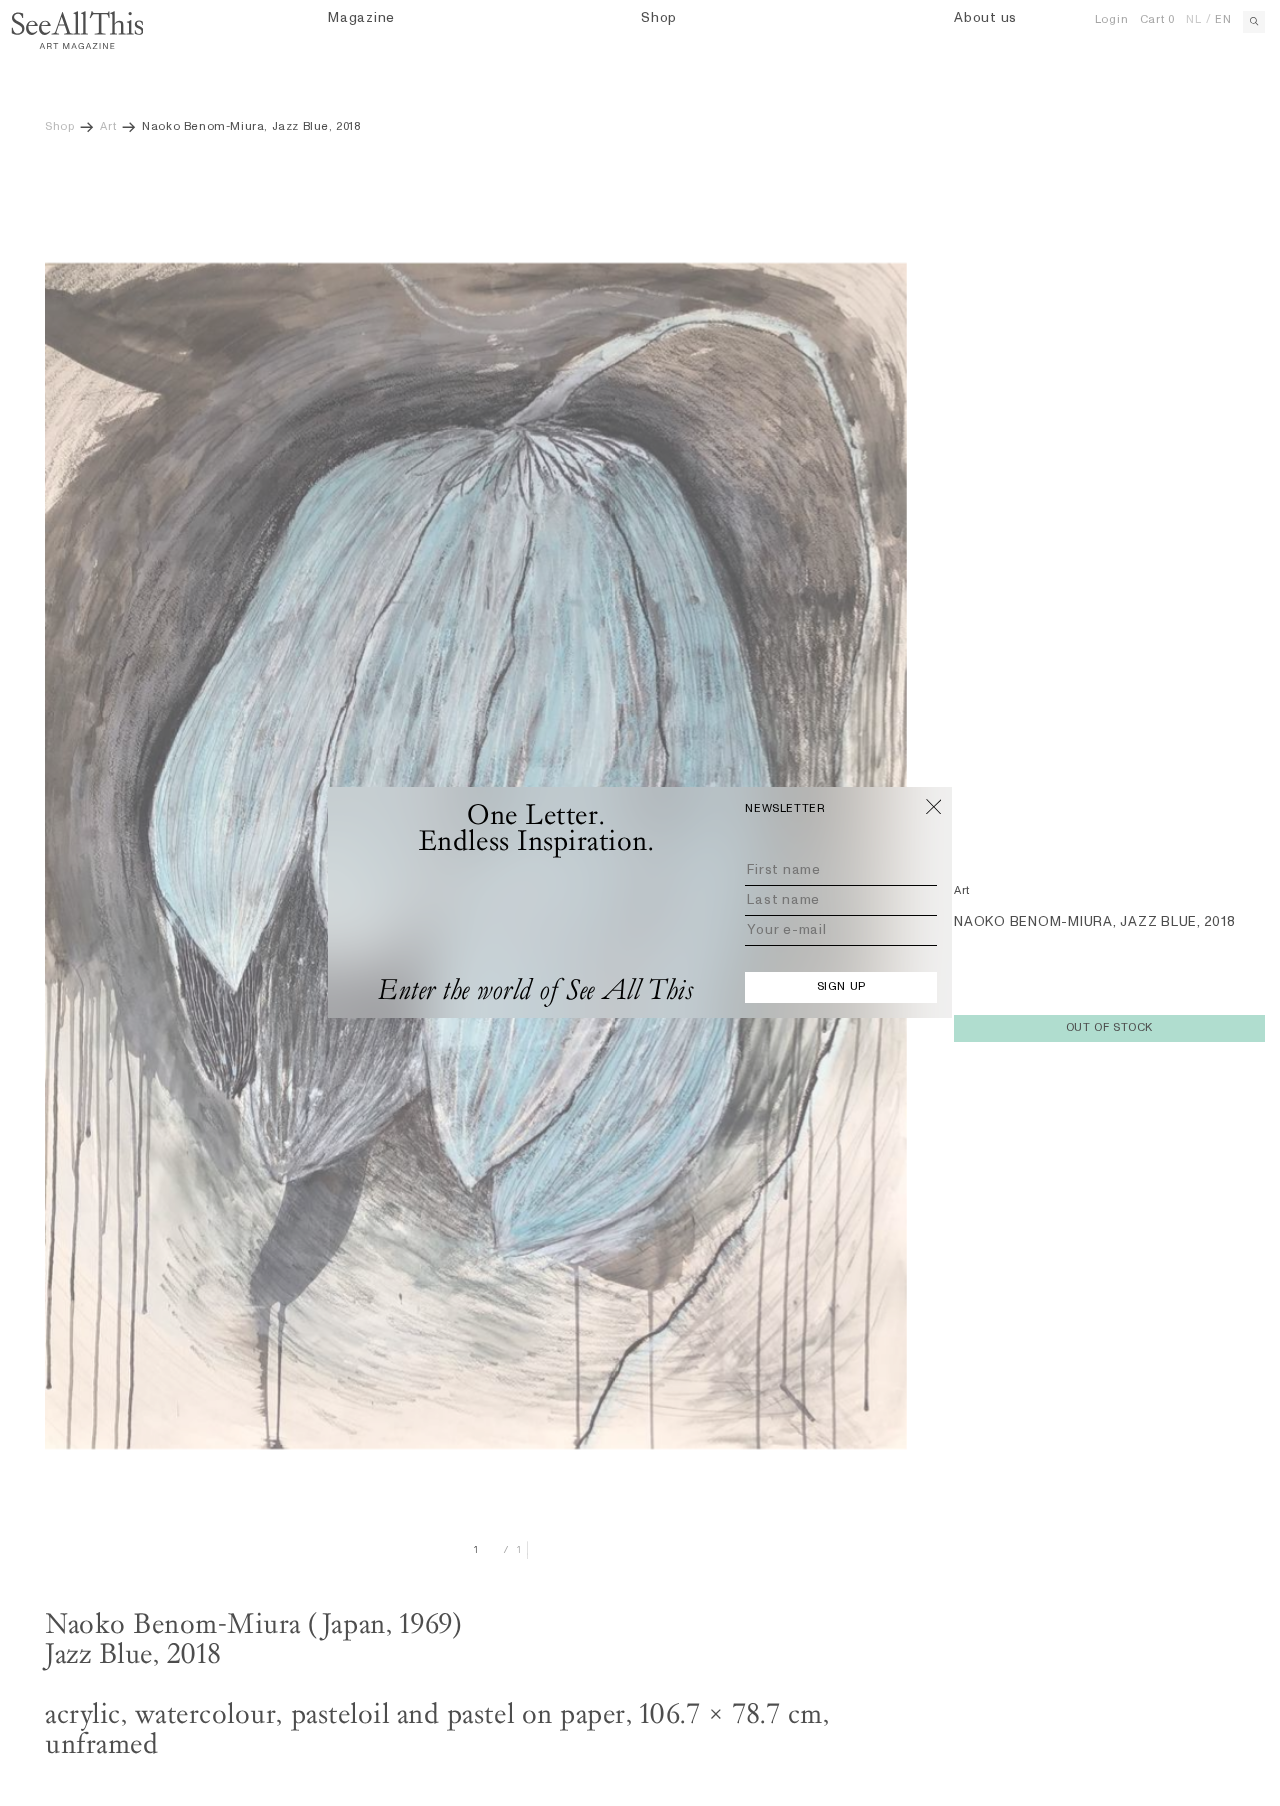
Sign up (841, 987)
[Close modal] (934, 806)
